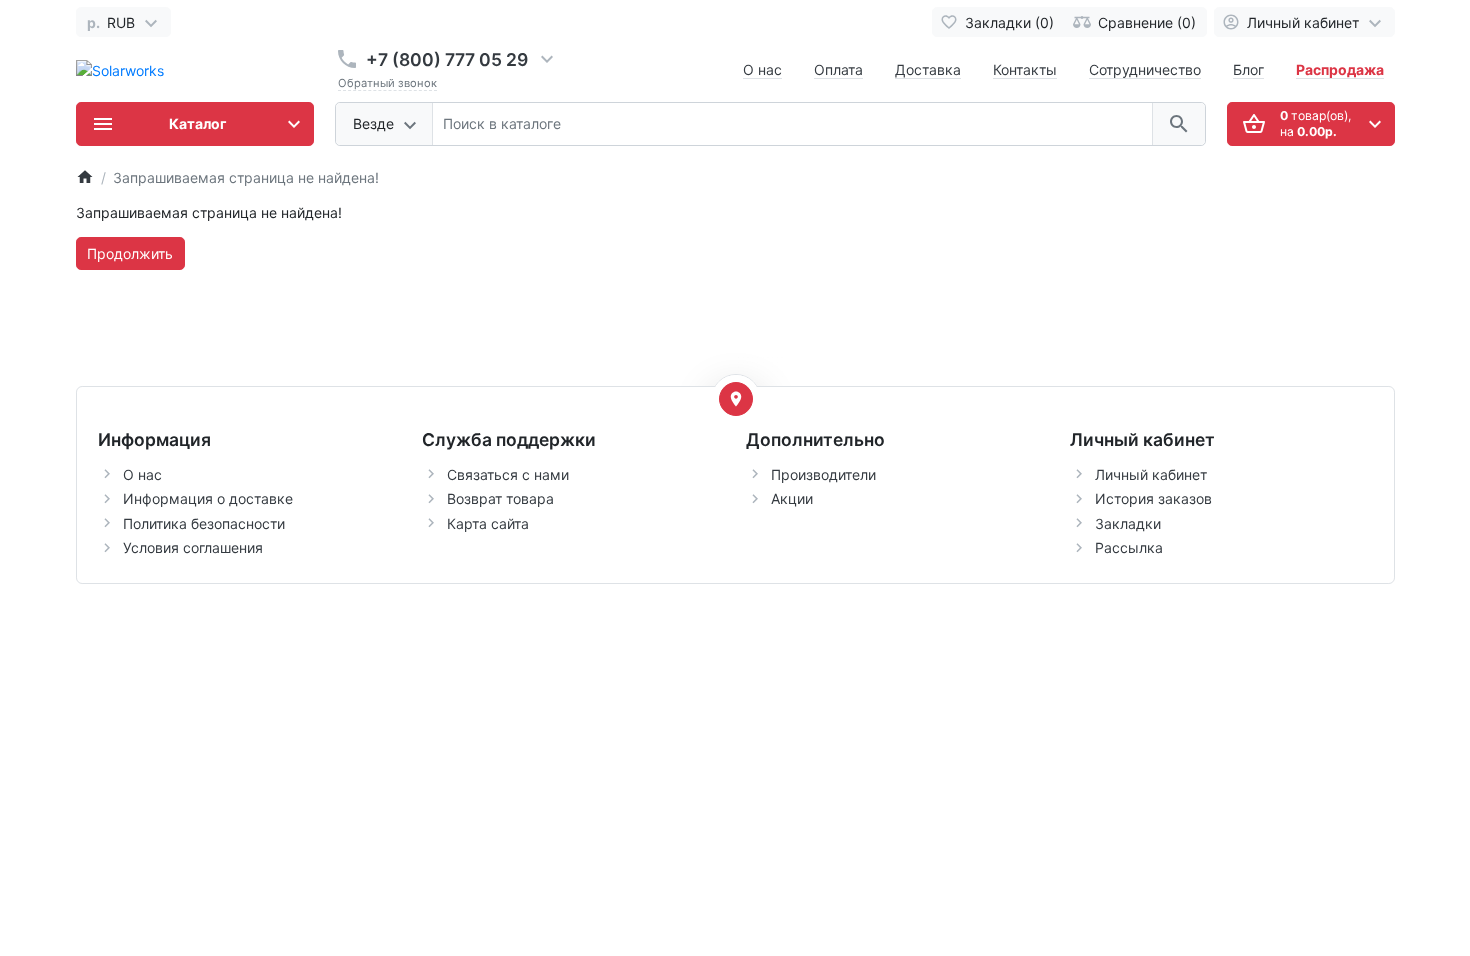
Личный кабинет (1151, 474)
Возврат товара (500, 498)
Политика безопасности (204, 523)
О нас (762, 69)
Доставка (928, 69)
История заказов (1153, 498)
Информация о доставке (208, 498)
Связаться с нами (508, 474)
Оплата (838, 69)
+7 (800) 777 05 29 (447, 59)
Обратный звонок (387, 83)
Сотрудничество (1145, 69)
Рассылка (1129, 547)
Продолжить (130, 253)
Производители (823, 474)
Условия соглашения (193, 547)
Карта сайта (488, 523)
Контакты (1025, 69)
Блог (1248, 69)
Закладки (1128, 523)
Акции (792, 498)
